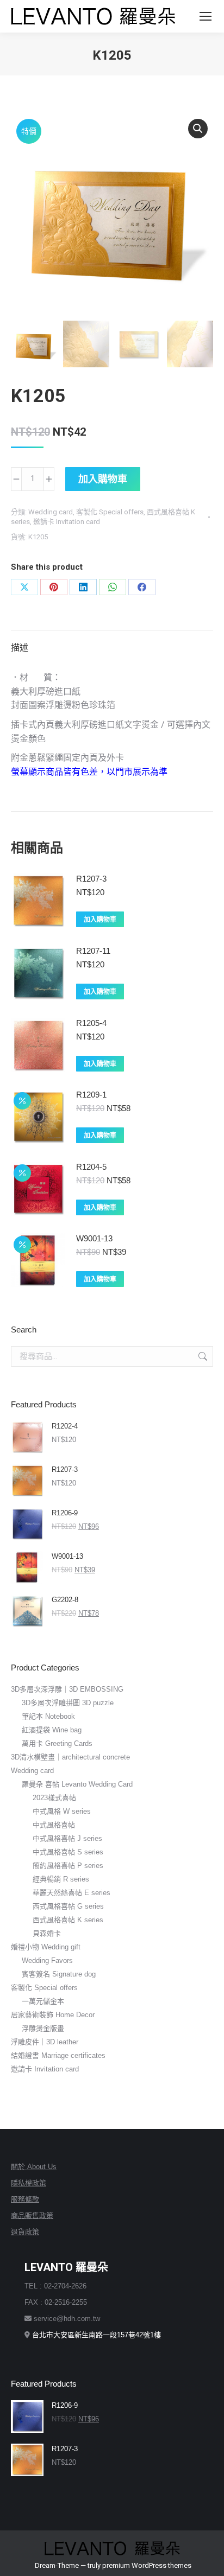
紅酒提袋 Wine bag (52, 1730)
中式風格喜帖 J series (67, 1838)
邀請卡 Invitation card (67, 522)
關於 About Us (34, 2167)
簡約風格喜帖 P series (68, 1866)
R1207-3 (91, 879)
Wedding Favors (47, 1960)
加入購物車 (103, 479)
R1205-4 (91, 1023)
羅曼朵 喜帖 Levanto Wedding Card (77, 1784)
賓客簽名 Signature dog (59, 1974)
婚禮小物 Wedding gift (46, 1947)
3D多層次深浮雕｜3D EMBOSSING (67, 1689)
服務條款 (25, 2199)
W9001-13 (94, 1238)
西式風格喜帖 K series (68, 1920)
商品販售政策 (32, 2215)
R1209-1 (91, 1095)
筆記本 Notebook (48, 1716)
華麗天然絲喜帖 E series (71, 1893)
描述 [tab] (20, 648)
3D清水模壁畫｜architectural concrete (70, 1757)
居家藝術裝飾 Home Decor (53, 2015)
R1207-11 (93, 951)
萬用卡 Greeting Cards (57, 1743)
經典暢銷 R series (61, 1879)
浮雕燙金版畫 (43, 2028)
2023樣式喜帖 (54, 1798)
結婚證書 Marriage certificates (58, 2055)
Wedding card (51, 512)
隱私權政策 (29, 2183)
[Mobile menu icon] (206, 16)
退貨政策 (25, 2232)
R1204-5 (91, 1167)
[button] (198, 129)
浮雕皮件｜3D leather (45, 2042)
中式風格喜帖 (54, 1825)
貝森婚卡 (47, 1933)
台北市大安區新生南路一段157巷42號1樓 (97, 2335)
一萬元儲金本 (43, 2001)
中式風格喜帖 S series (68, 1852)
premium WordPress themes (147, 2565)
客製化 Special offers (110, 512)
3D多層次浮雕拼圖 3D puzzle (68, 1703)
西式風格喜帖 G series (68, 1906)
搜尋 (202, 1356)
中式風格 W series (62, 1811)
